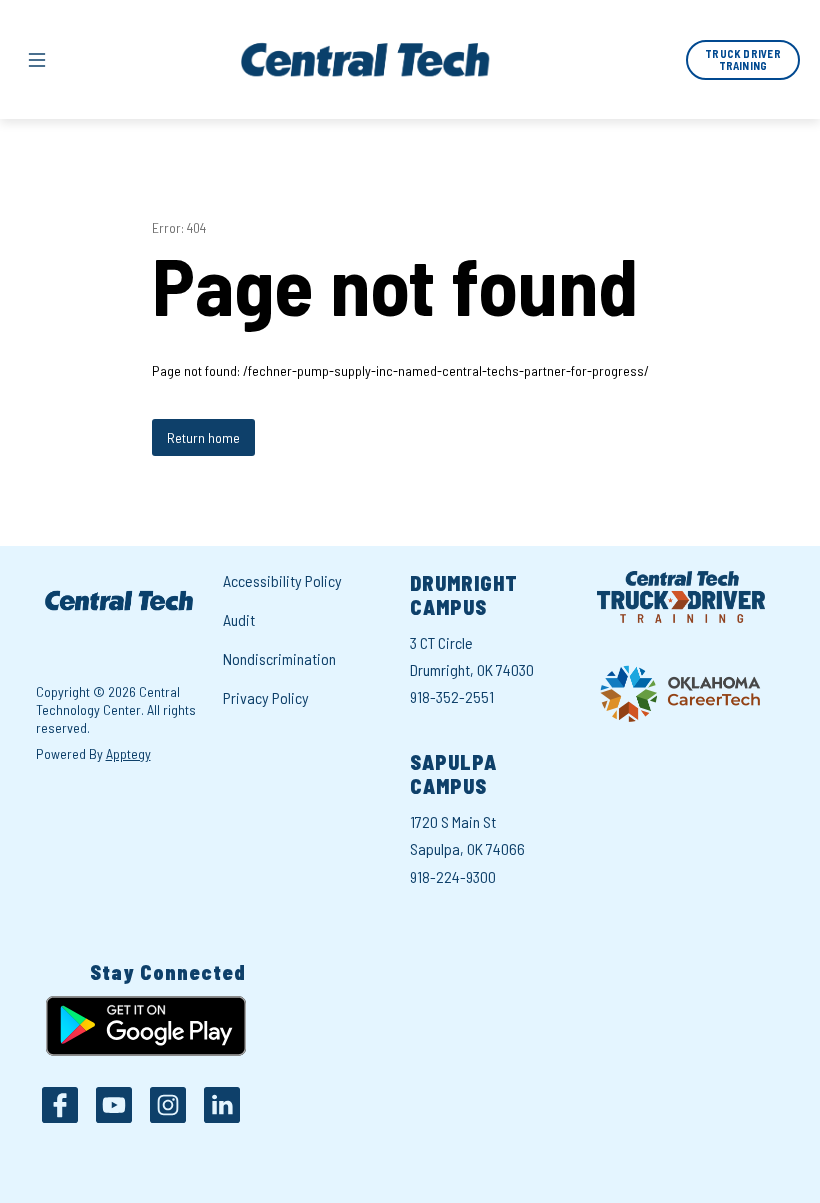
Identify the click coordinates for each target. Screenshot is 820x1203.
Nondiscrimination (279, 658)
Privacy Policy (266, 697)
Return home (203, 437)
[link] (743, 60)
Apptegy (128, 753)
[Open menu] (37, 60)
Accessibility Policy (282, 580)
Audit (239, 619)
